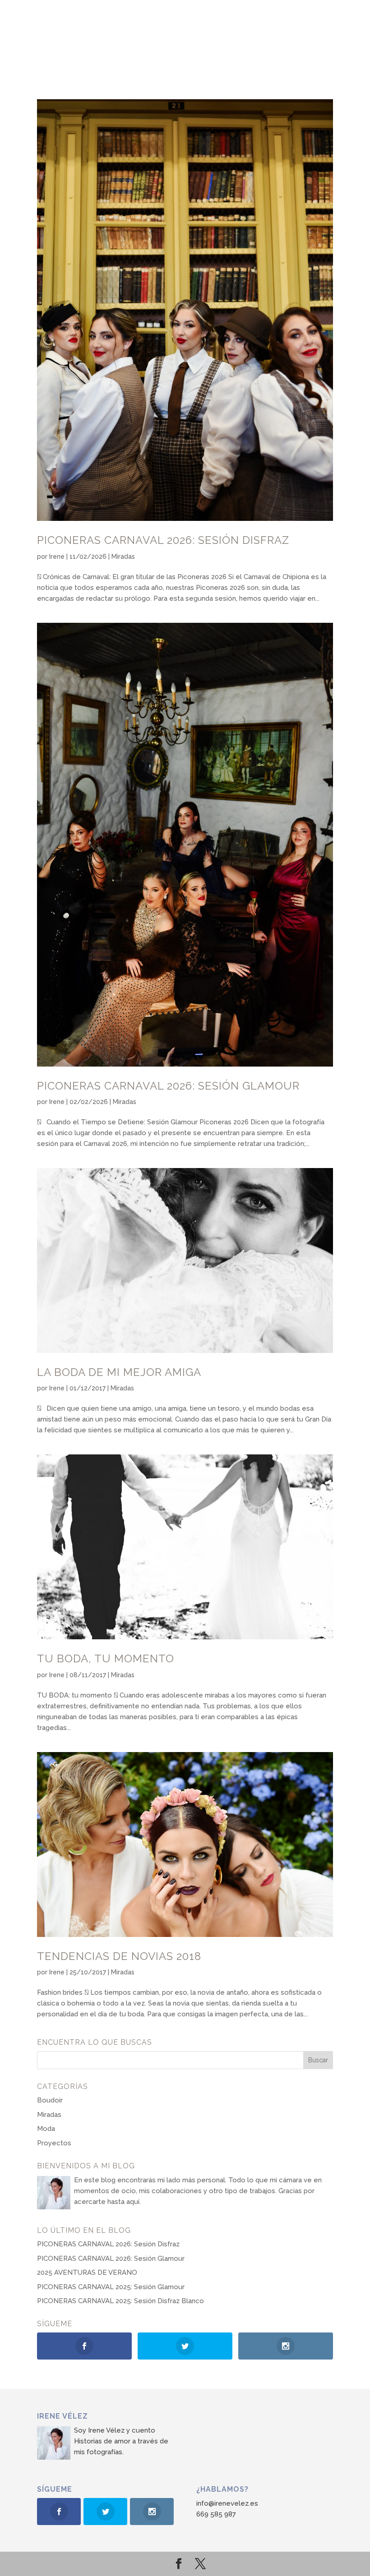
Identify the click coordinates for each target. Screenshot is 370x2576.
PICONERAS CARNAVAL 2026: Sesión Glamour (168, 1086)
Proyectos (54, 2143)
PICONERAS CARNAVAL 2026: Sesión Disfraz (163, 540)
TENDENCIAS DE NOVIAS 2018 (119, 1956)
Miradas (123, 557)
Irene (57, 557)
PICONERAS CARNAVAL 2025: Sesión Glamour (111, 2287)
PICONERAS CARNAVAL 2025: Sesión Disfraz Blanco (120, 2301)
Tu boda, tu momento (106, 1658)
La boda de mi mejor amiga (119, 1372)
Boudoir (50, 2100)
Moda (46, 2129)
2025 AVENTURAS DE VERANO (87, 2272)
